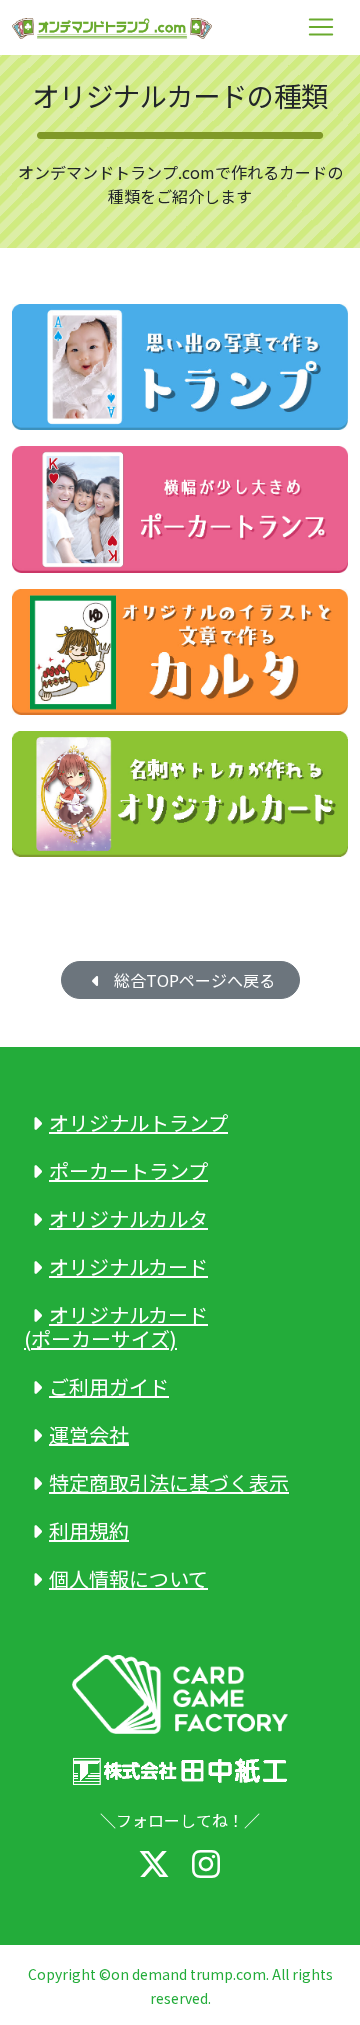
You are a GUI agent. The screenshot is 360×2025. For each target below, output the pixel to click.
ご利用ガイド (109, 1386)
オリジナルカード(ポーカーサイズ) (116, 1326)
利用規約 (89, 1530)
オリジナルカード (128, 1266)
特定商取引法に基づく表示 (169, 1482)
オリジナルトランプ (138, 1122)
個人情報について (128, 1578)
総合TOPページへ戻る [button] (190, 980)
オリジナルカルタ (128, 1218)
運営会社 (89, 1434)
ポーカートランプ (128, 1170)
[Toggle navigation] (321, 27)
